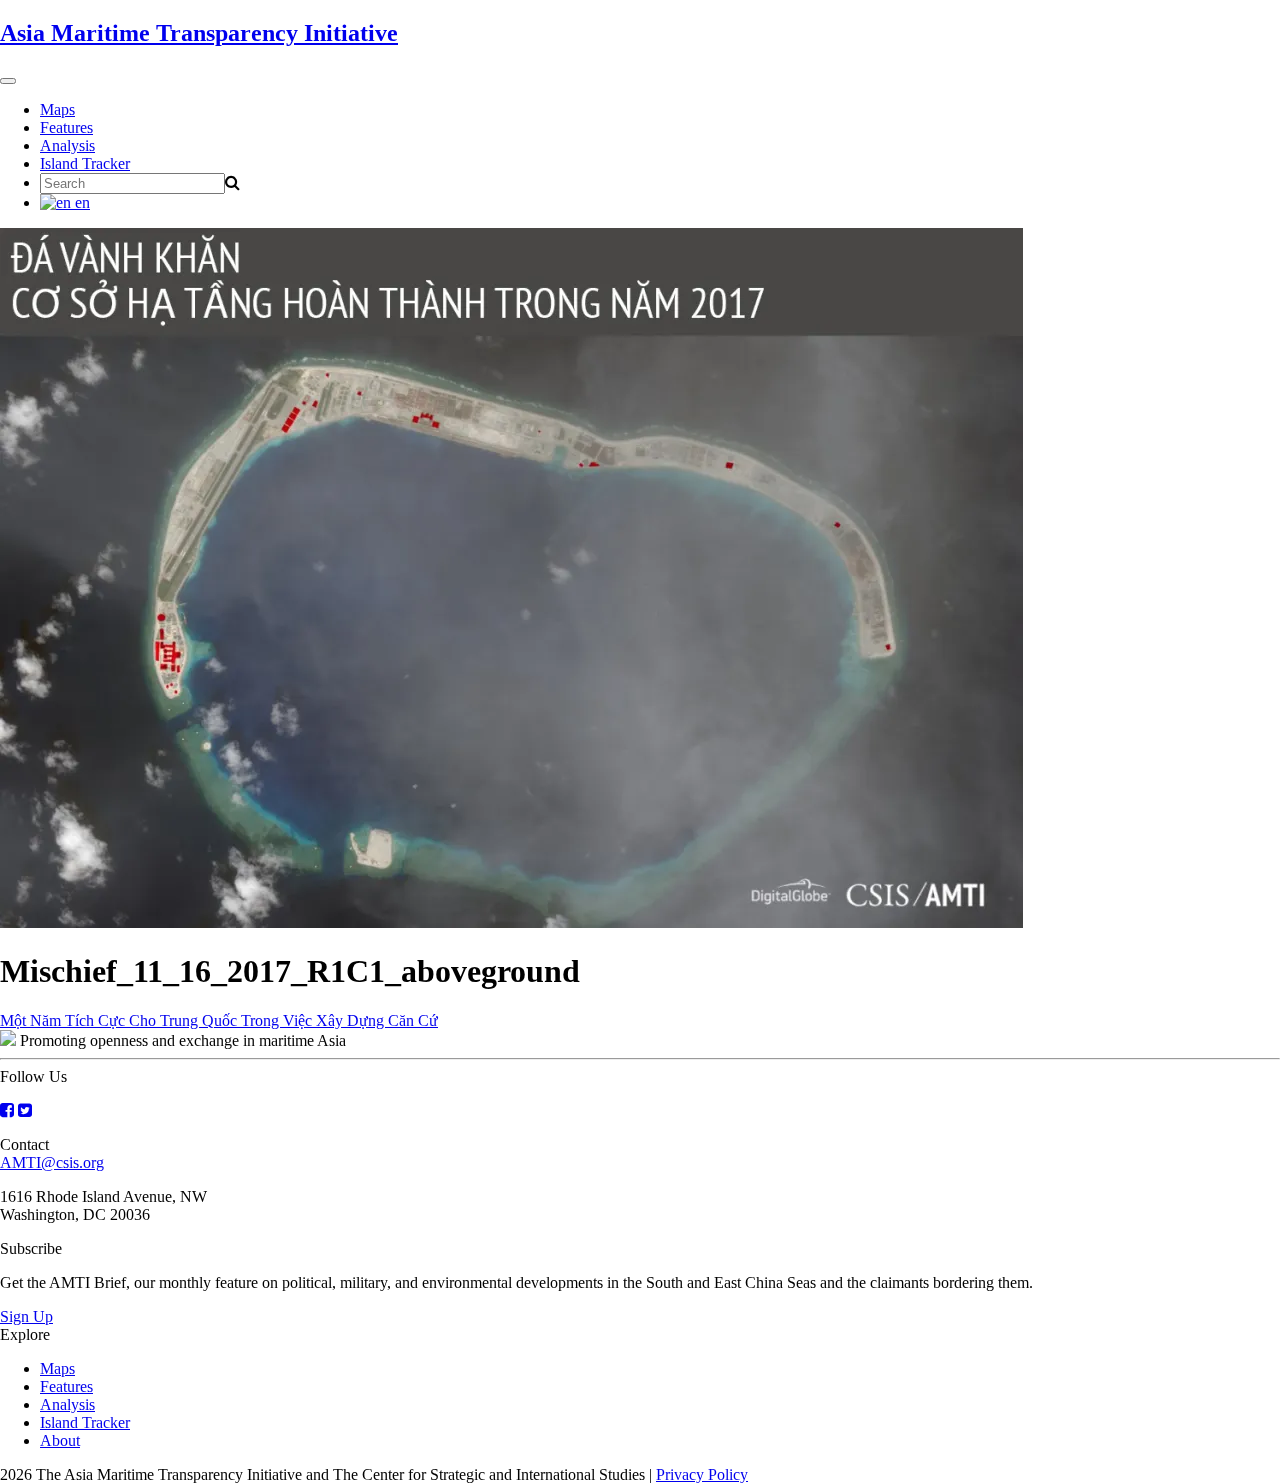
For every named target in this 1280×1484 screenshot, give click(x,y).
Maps (57, 109)
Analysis (67, 145)
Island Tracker (85, 163)
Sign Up (26, 1316)
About (60, 1440)
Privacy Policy (702, 1474)
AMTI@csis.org (52, 1162)
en (80, 202)
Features (66, 127)
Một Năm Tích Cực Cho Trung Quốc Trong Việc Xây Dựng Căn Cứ (219, 1020)
